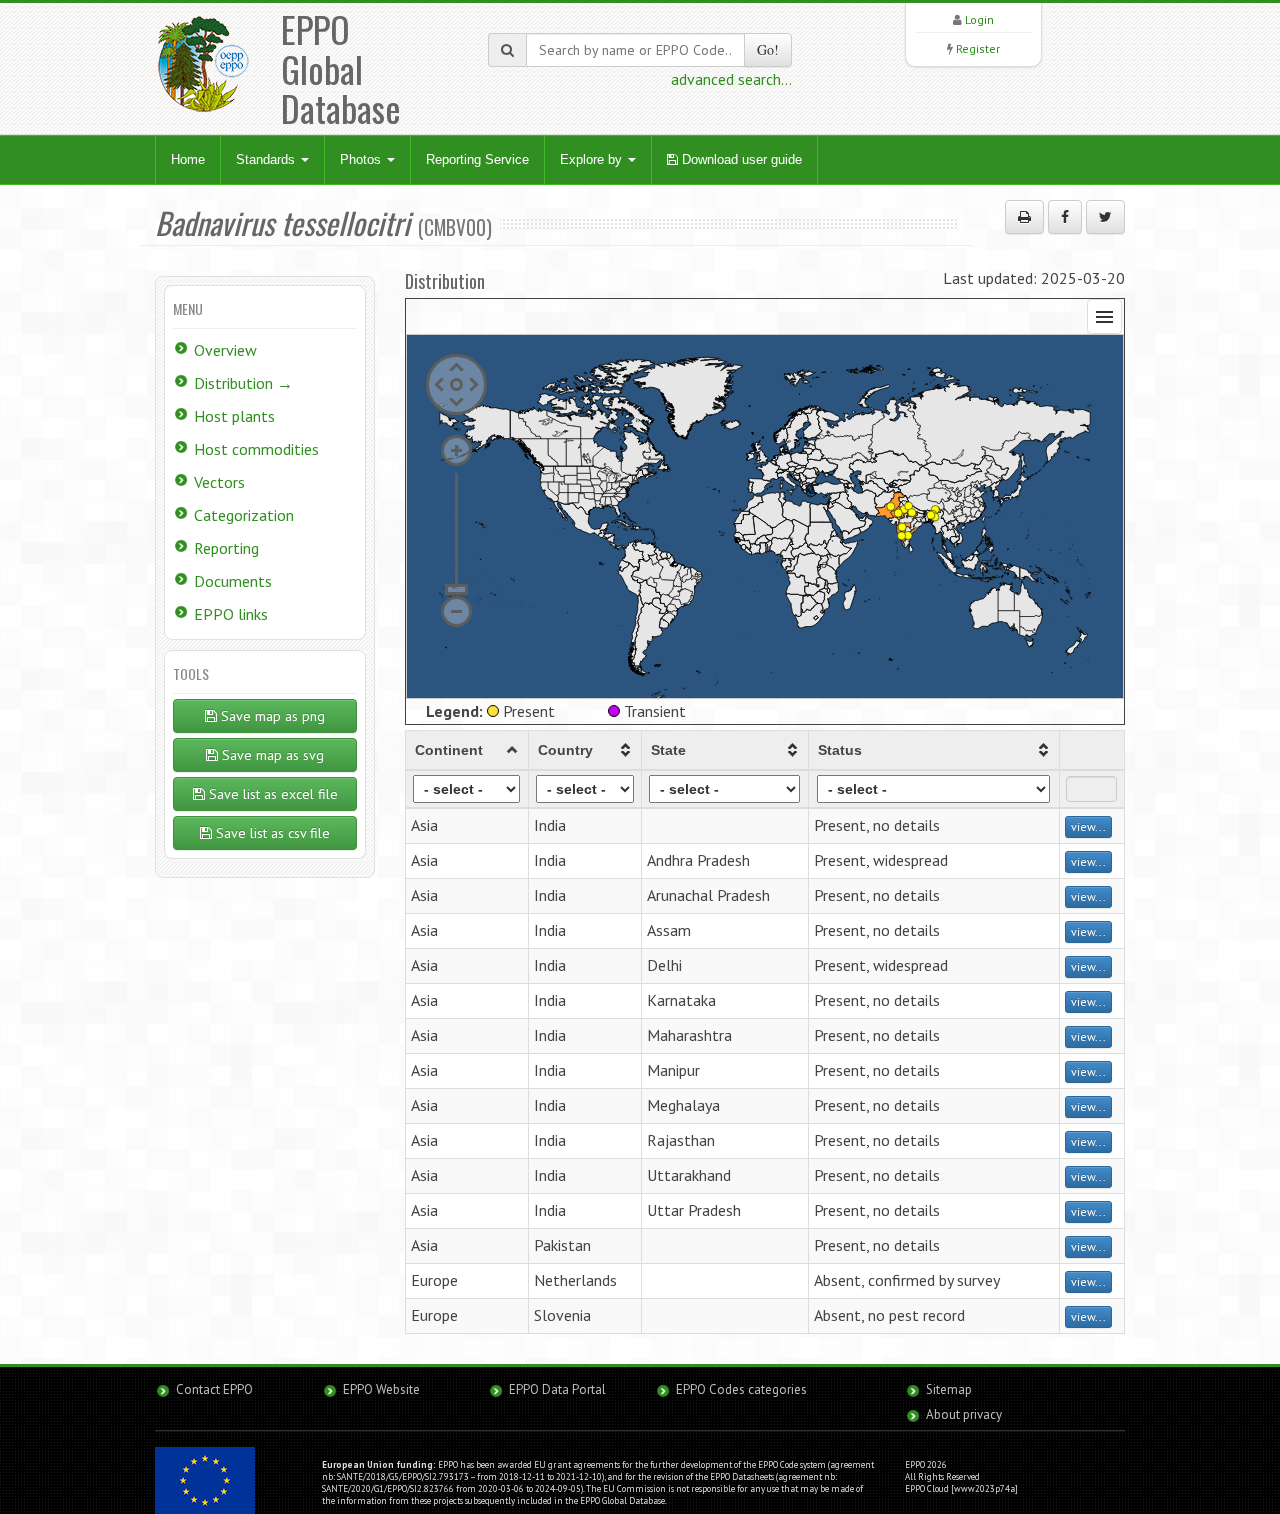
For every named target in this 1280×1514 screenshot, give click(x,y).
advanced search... (731, 79)
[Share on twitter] (1105, 217)
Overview (225, 350)
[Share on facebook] (1065, 217)
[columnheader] (467, 750)
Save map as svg (271, 755)
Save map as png (271, 716)
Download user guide (740, 159)
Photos (362, 159)
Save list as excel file (271, 794)
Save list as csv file (271, 833)
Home (188, 159)
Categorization (244, 515)
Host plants (234, 416)
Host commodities (256, 449)
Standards (267, 159)
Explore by (593, 159)
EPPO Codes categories (741, 1389)
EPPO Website (381, 1389)
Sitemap (949, 1389)
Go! (768, 49)
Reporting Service (477, 159)
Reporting (226, 548)
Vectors (219, 482)
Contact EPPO (214, 1389)
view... (1088, 826)
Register (978, 48)
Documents (233, 581)
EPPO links (231, 614)
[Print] (1024, 217)
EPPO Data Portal (557, 1389)
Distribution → (243, 383)
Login (979, 19)
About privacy (964, 1414)
